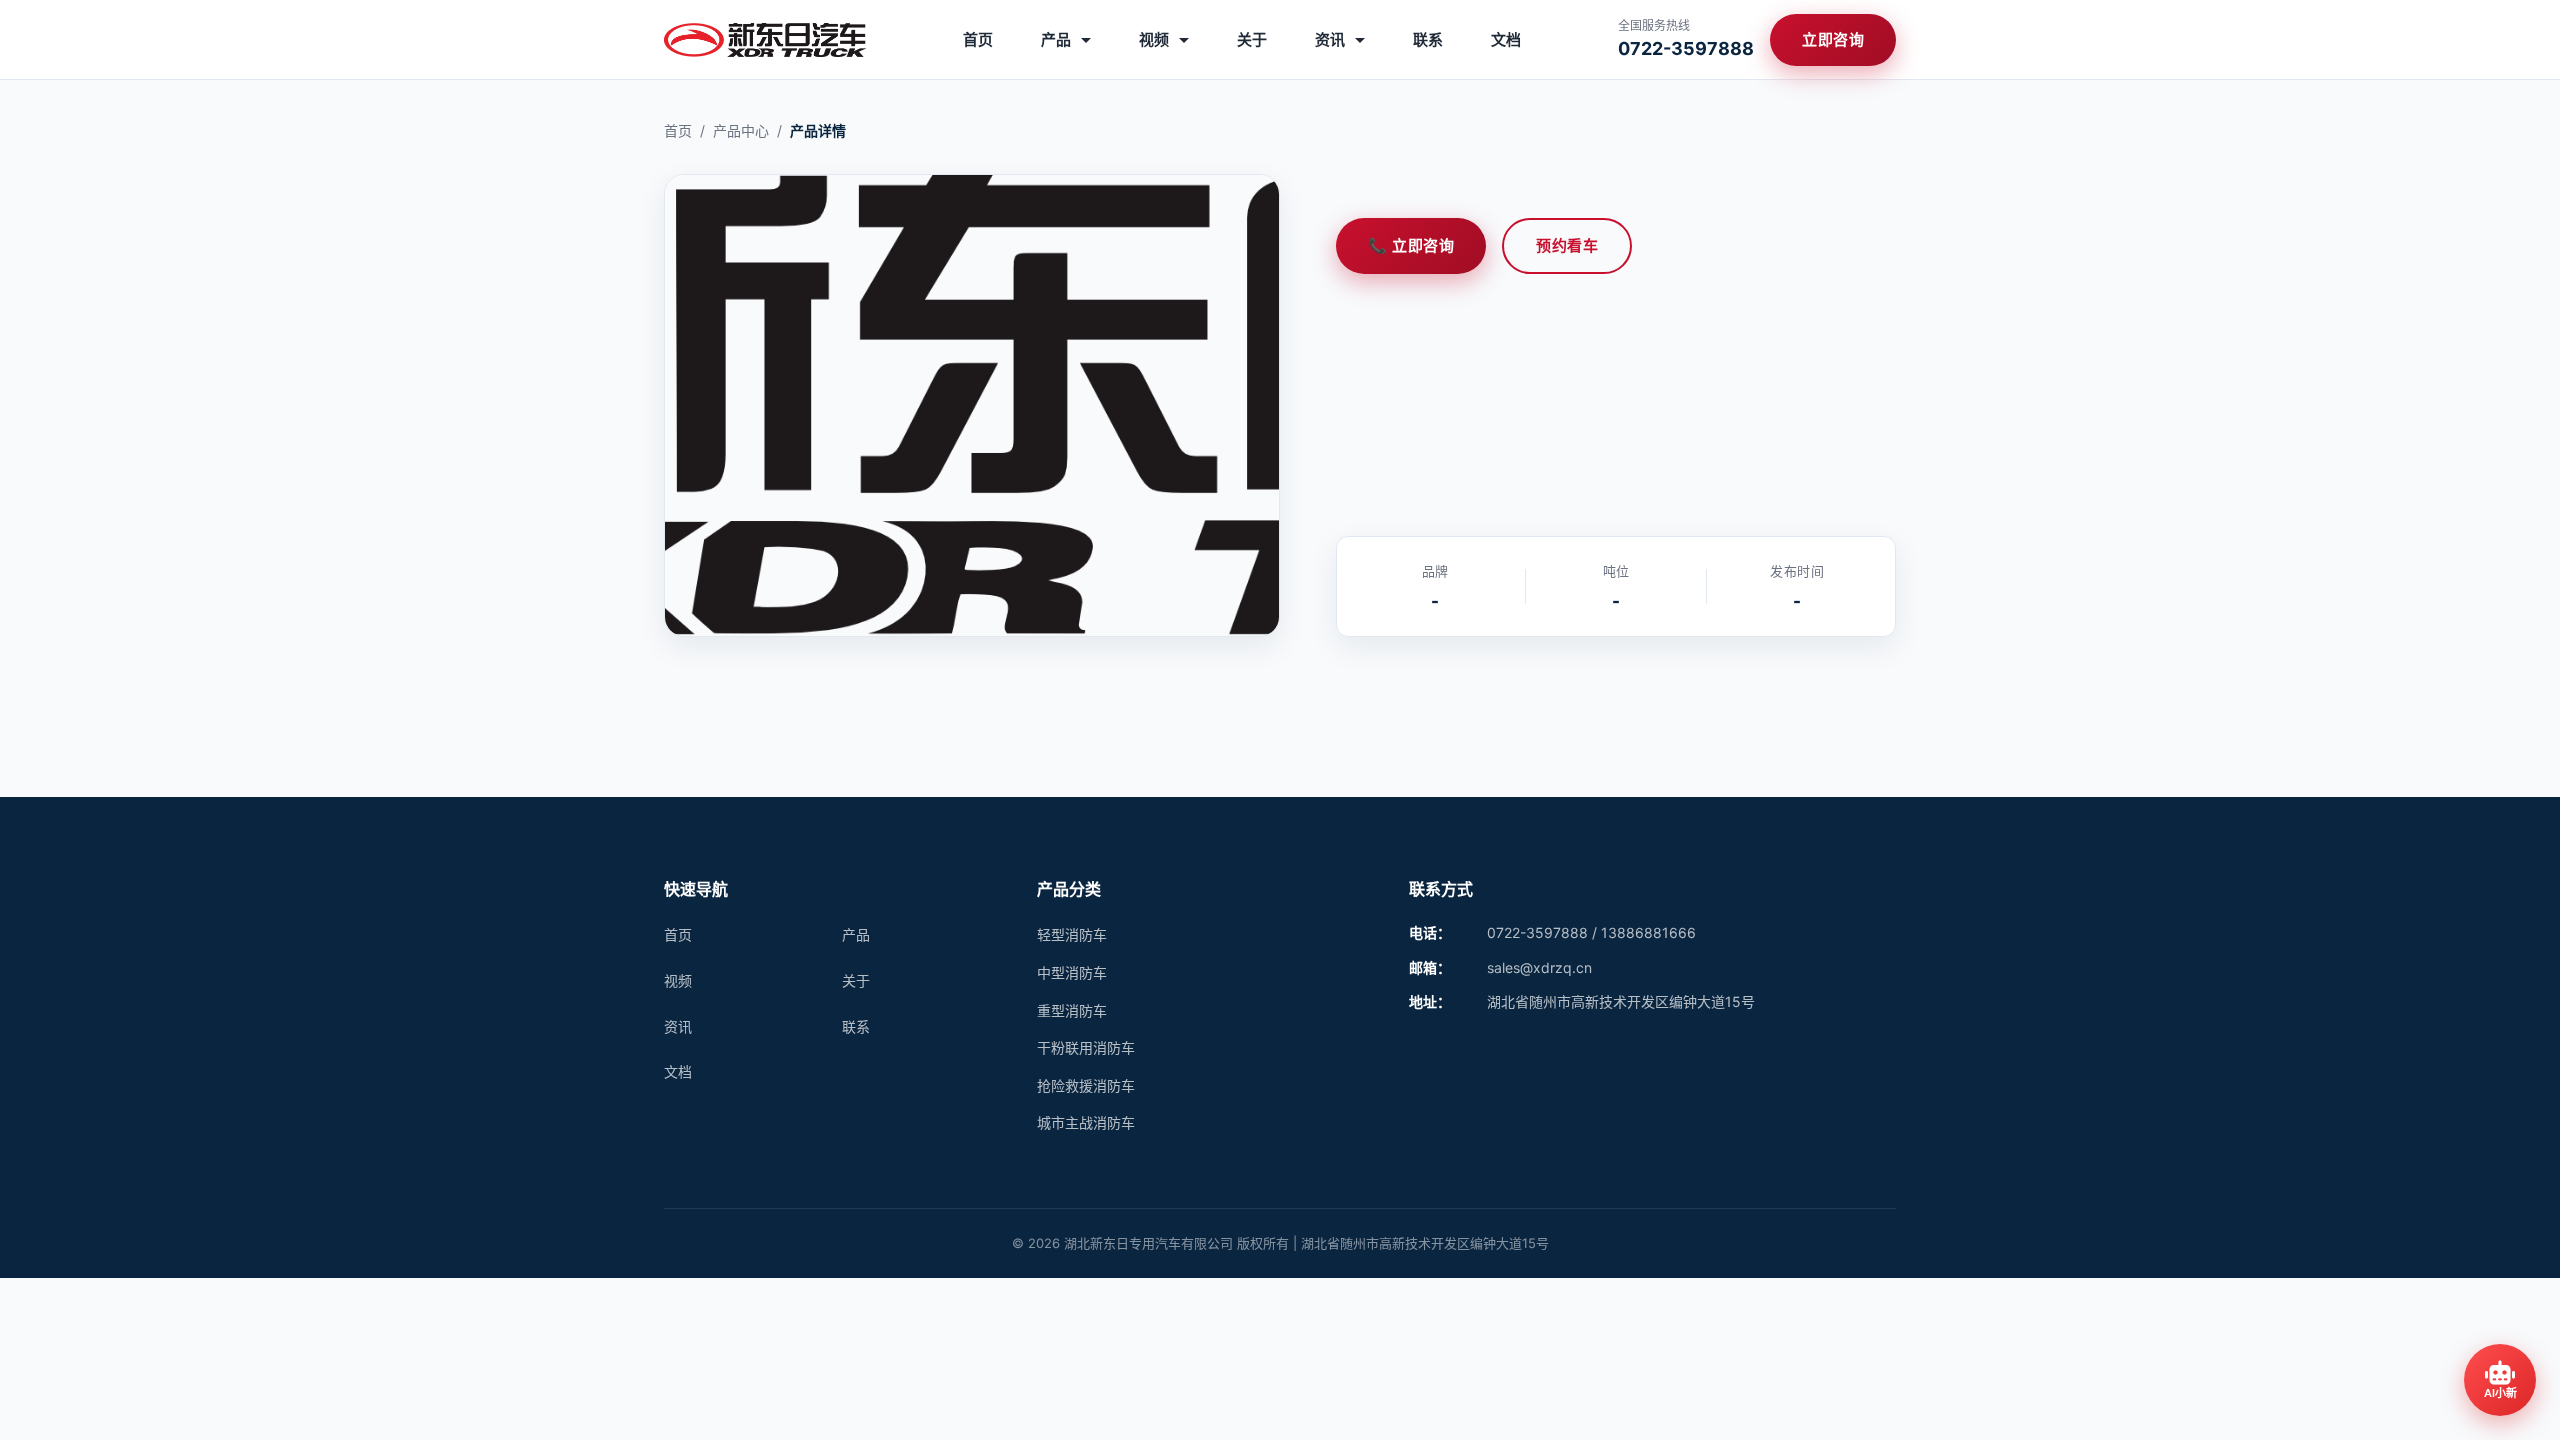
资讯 (1332, 39)
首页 (978, 39)
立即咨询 (1833, 39)
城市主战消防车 (1086, 1122)
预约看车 (1567, 245)
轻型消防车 (1072, 934)
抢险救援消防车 (1086, 1085)
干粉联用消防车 (1086, 1047)
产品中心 (741, 130)
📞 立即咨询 (1411, 245)
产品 (1058, 39)
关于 (1252, 39)
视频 (1156, 39)
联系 (1428, 39)
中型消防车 (1072, 972)
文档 (1506, 39)
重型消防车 (1072, 1010)
